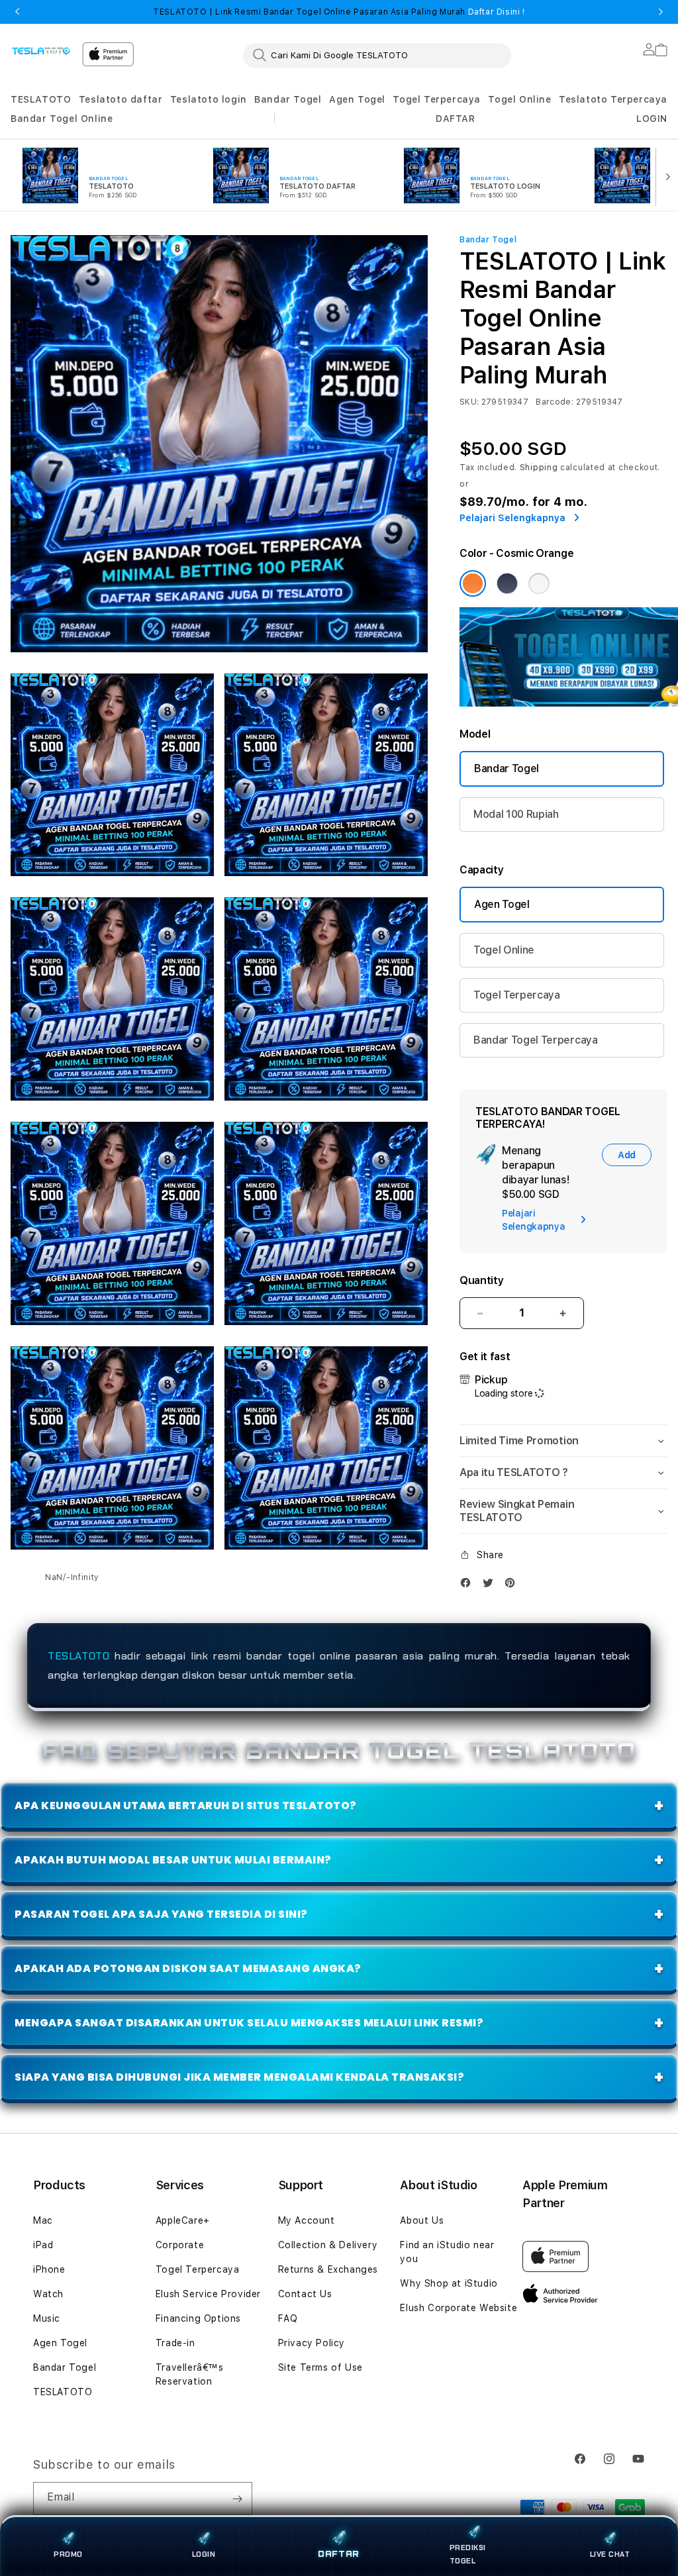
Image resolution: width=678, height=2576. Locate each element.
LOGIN (204, 2554)
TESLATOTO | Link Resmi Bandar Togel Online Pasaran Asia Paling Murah (339, 12)
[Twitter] (491, 1586)
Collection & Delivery (328, 2245)
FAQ (288, 2318)
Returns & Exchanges (328, 2269)
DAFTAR (339, 2555)
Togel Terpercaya (437, 99)
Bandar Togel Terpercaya (536, 1040)
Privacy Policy (312, 2343)
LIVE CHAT (610, 2554)
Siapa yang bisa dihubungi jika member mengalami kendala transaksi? (239, 2077)
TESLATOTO (41, 99)
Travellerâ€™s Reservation (190, 2374)
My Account (307, 2220)
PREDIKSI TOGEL (468, 2554)
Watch (48, 2294)
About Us (422, 2220)
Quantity (481, 1280)
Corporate (180, 2245)
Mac (43, 2220)
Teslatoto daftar (121, 99)
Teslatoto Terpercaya (613, 99)
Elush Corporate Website (459, 2308)
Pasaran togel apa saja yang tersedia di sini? (161, 1914)
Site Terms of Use (320, 2367)
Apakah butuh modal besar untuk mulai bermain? (173, 1860)
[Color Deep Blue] (507, 583)
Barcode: (555, 402)
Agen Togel (357, 99)
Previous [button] (17, 12)
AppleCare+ (183, 2220)
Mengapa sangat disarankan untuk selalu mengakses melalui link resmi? (249, 2023)
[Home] (41, 50)
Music (47, 2318)
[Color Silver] (539, 583)
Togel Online (519, 99)
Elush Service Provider (208, 2294)
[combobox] (377, 55)
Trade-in (175, 2343)
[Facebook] (469, 1586)
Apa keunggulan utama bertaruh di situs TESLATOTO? (186, 1806)
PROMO (68, 2554)
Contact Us (305, 2294)
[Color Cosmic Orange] (473, 583)
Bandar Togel (288, 99)
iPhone (49, 2269)
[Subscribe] (237, 2499)
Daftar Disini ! (495, 12)
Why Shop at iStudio (449, 2283)
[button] (41, 100)
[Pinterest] (513, 1586)
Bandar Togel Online (62, 119)
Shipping (539, 468)
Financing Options (198, 2318)
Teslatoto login (209, 99)
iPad (43, 2245)
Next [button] (661, 12)
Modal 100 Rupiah (516, 814)
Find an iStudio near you (447, 2252)
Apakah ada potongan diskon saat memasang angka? (188, 1968)
